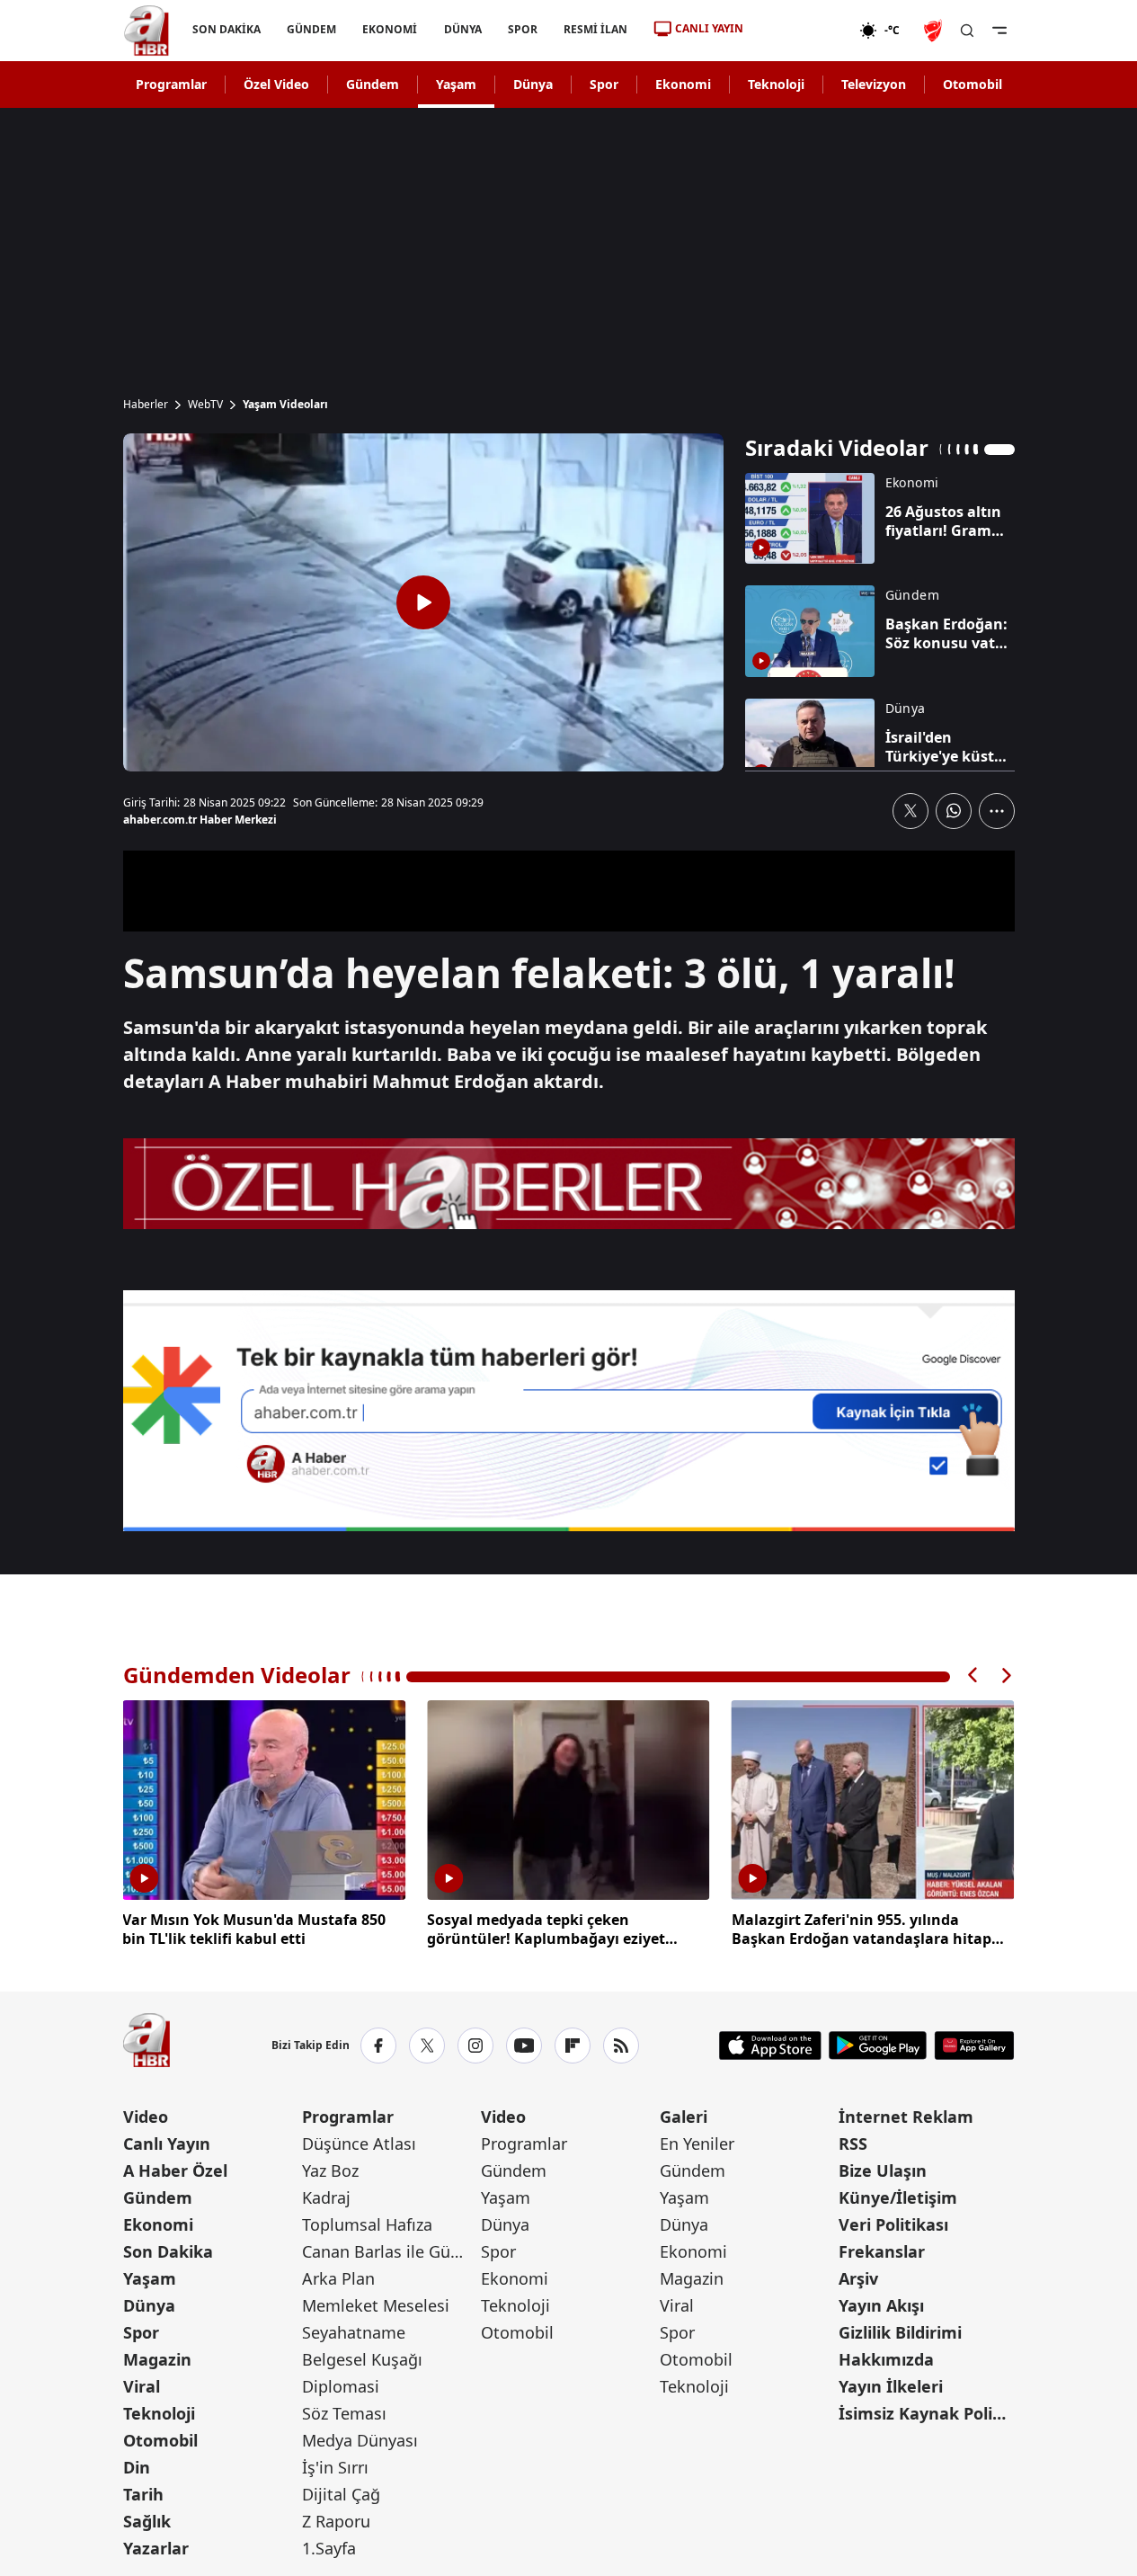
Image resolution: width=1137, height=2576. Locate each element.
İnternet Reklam (906, 2117)
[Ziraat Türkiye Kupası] (935, 31)
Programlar (171, 84)
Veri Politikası (893, 2224)
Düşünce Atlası (359, 2144)
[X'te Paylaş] (910, 811)
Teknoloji (776, 84)
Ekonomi (683, 84)
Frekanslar (882, 2251)
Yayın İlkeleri (891, 2386)
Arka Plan (338, 2278)
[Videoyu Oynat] (423, 602)
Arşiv (858, 2278)
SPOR (522, 29)
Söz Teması (344, 2413)
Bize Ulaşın (883, 2170)
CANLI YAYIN (709, 28)
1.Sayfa (329, 2548)
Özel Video (276, 84)
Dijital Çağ (341, 2494)
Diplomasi (341, 2386)
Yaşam (456, 84)
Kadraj (326, 2197)
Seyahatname (354, 2332)
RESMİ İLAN (595, 29)
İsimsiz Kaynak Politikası (926, 2413)
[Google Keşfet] (569, 1411)
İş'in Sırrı (335, 2467)
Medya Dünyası (360, 2440)
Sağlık (147, 2521)
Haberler (146, 405)
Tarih (143, 2494)
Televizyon (874, 84)
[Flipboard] (573, 2046)
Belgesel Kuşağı (362, 2359)
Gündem (373, 84)
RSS (853, 2144)
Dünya (533, 84)
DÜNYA (462, 29)
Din (137, 2467)
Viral (142, 2386)
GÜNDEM (311, 29)
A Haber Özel (175, 2170)
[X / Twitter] (427, 2046)
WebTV (205, 405)
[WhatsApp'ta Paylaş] (954, 811)
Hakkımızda (886, 2359)
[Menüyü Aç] (999, 31)
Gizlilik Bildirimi (900, 2332)
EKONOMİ (390, 29)
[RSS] (621, 2046)
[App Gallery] (974, 2046)
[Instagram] (475, 2046)
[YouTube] (524, 2046)
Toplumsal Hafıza (367, 2224)
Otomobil (973, 84)
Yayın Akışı (881, 2305)
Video (146, 2117)
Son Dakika (168, 2251)
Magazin (157, 2359)
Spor (604, 84)
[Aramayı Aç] (967, 31)
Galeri (684, 2117)
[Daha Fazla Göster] (997, 811)
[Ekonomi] (801, 31)
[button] (973, 1676)
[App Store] (770, 2046)
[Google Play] (878, 2046)
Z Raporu (336, 2521)
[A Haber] (147, 31)
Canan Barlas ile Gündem (390, 2251)
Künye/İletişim (898, 2197)
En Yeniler (697, 2144)
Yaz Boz (330, 2170)
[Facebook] (378, 2046)
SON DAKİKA (227, 29)
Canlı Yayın (167, 2144)
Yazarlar (156, 2548)
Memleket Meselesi (376, 2305)
